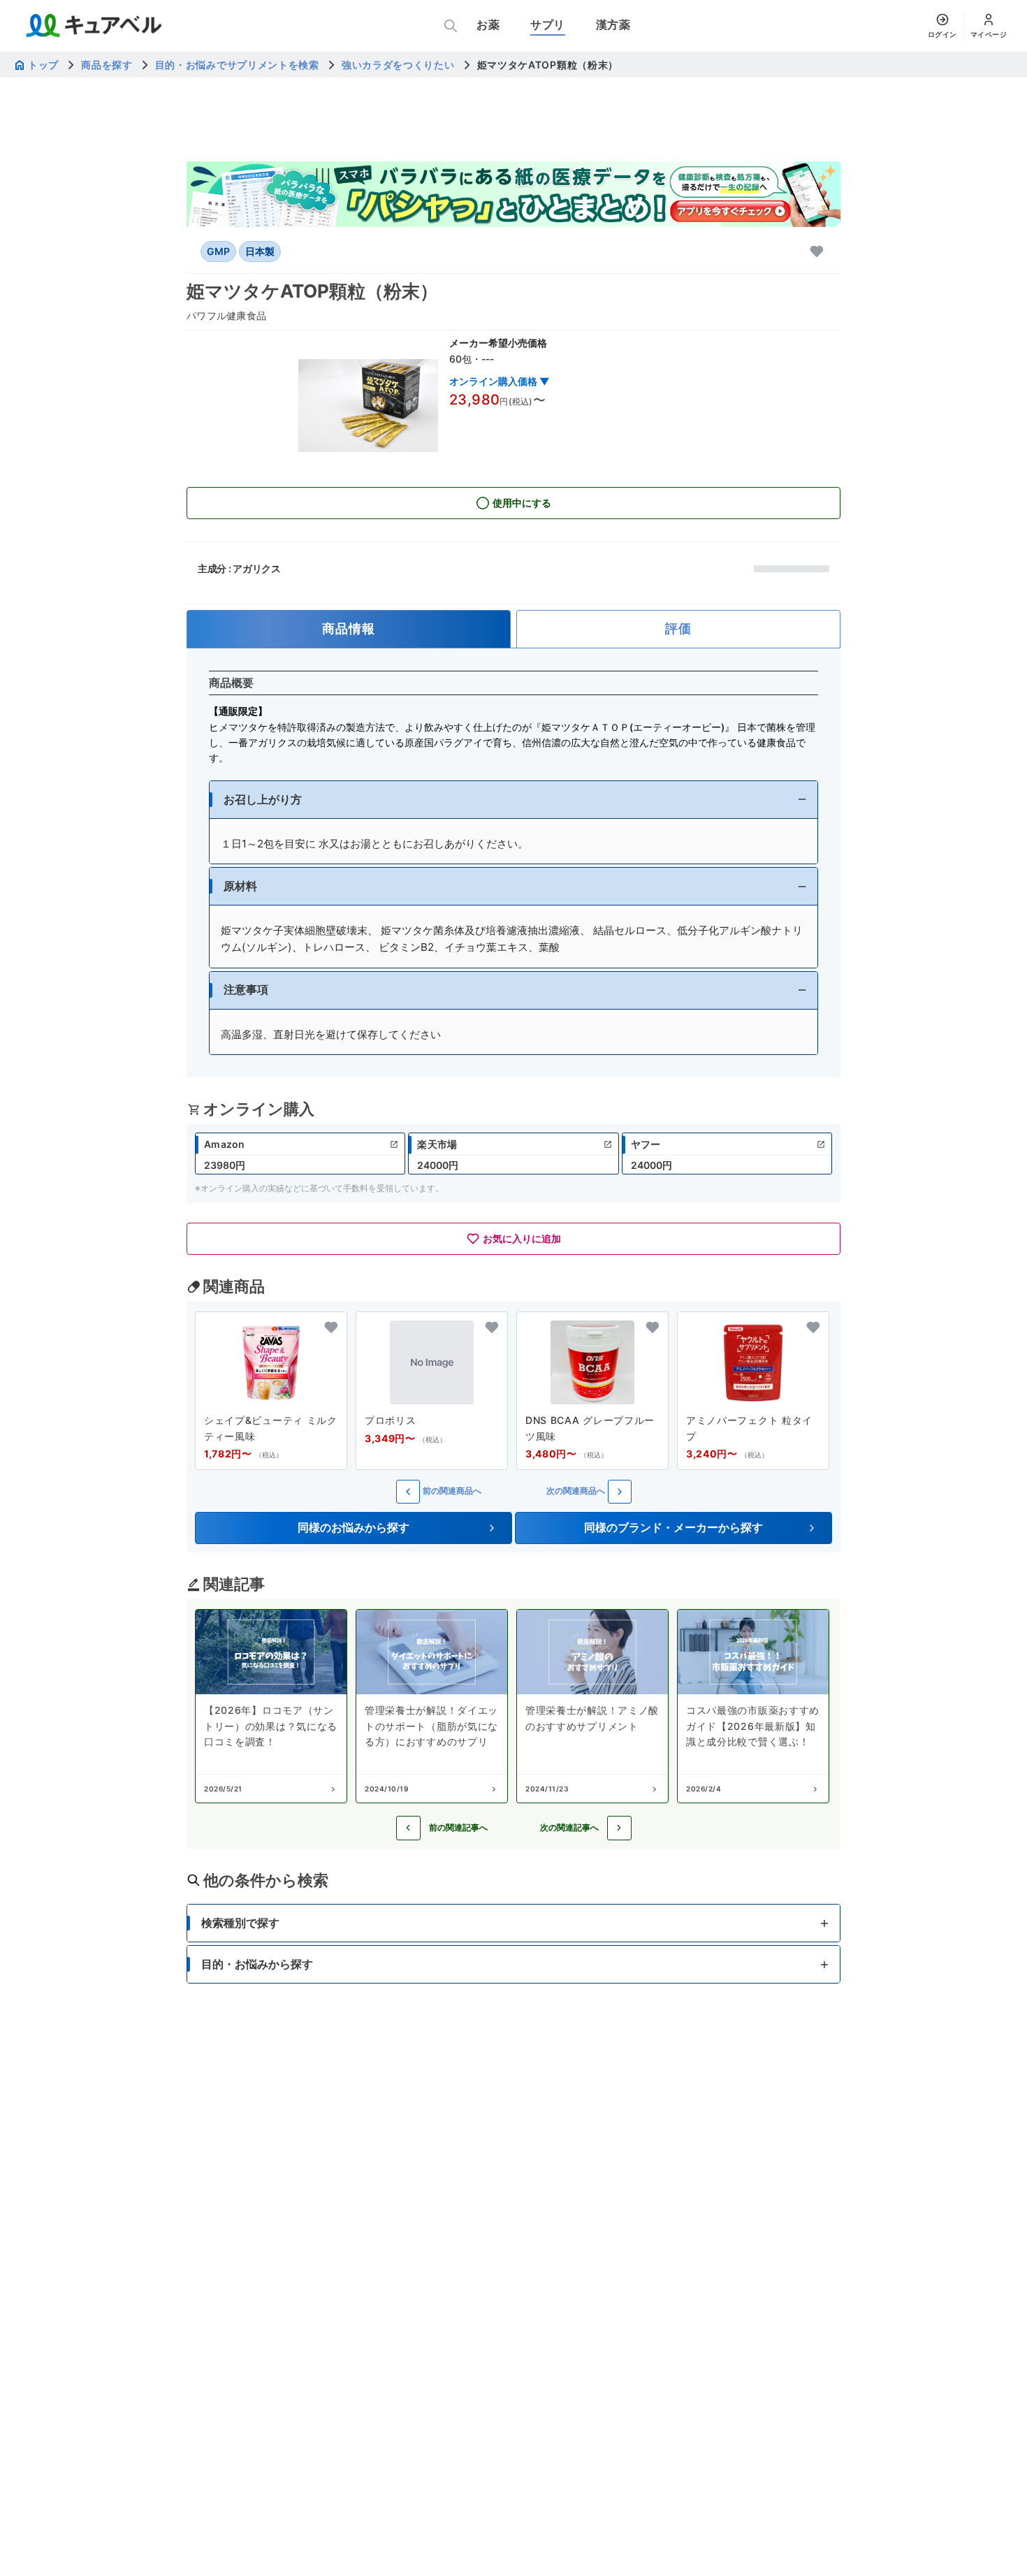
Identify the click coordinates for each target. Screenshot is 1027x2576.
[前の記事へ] (408, 1828)
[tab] (349, 629)
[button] (513, 800)
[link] (300, 1154)
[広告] (513, 194)
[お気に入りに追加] (817, 252)
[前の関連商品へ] (408, 1492)
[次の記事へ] (619, 1828)
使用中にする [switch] (522, 503)
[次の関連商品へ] (620, 1492)
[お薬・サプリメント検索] (451, 26)
